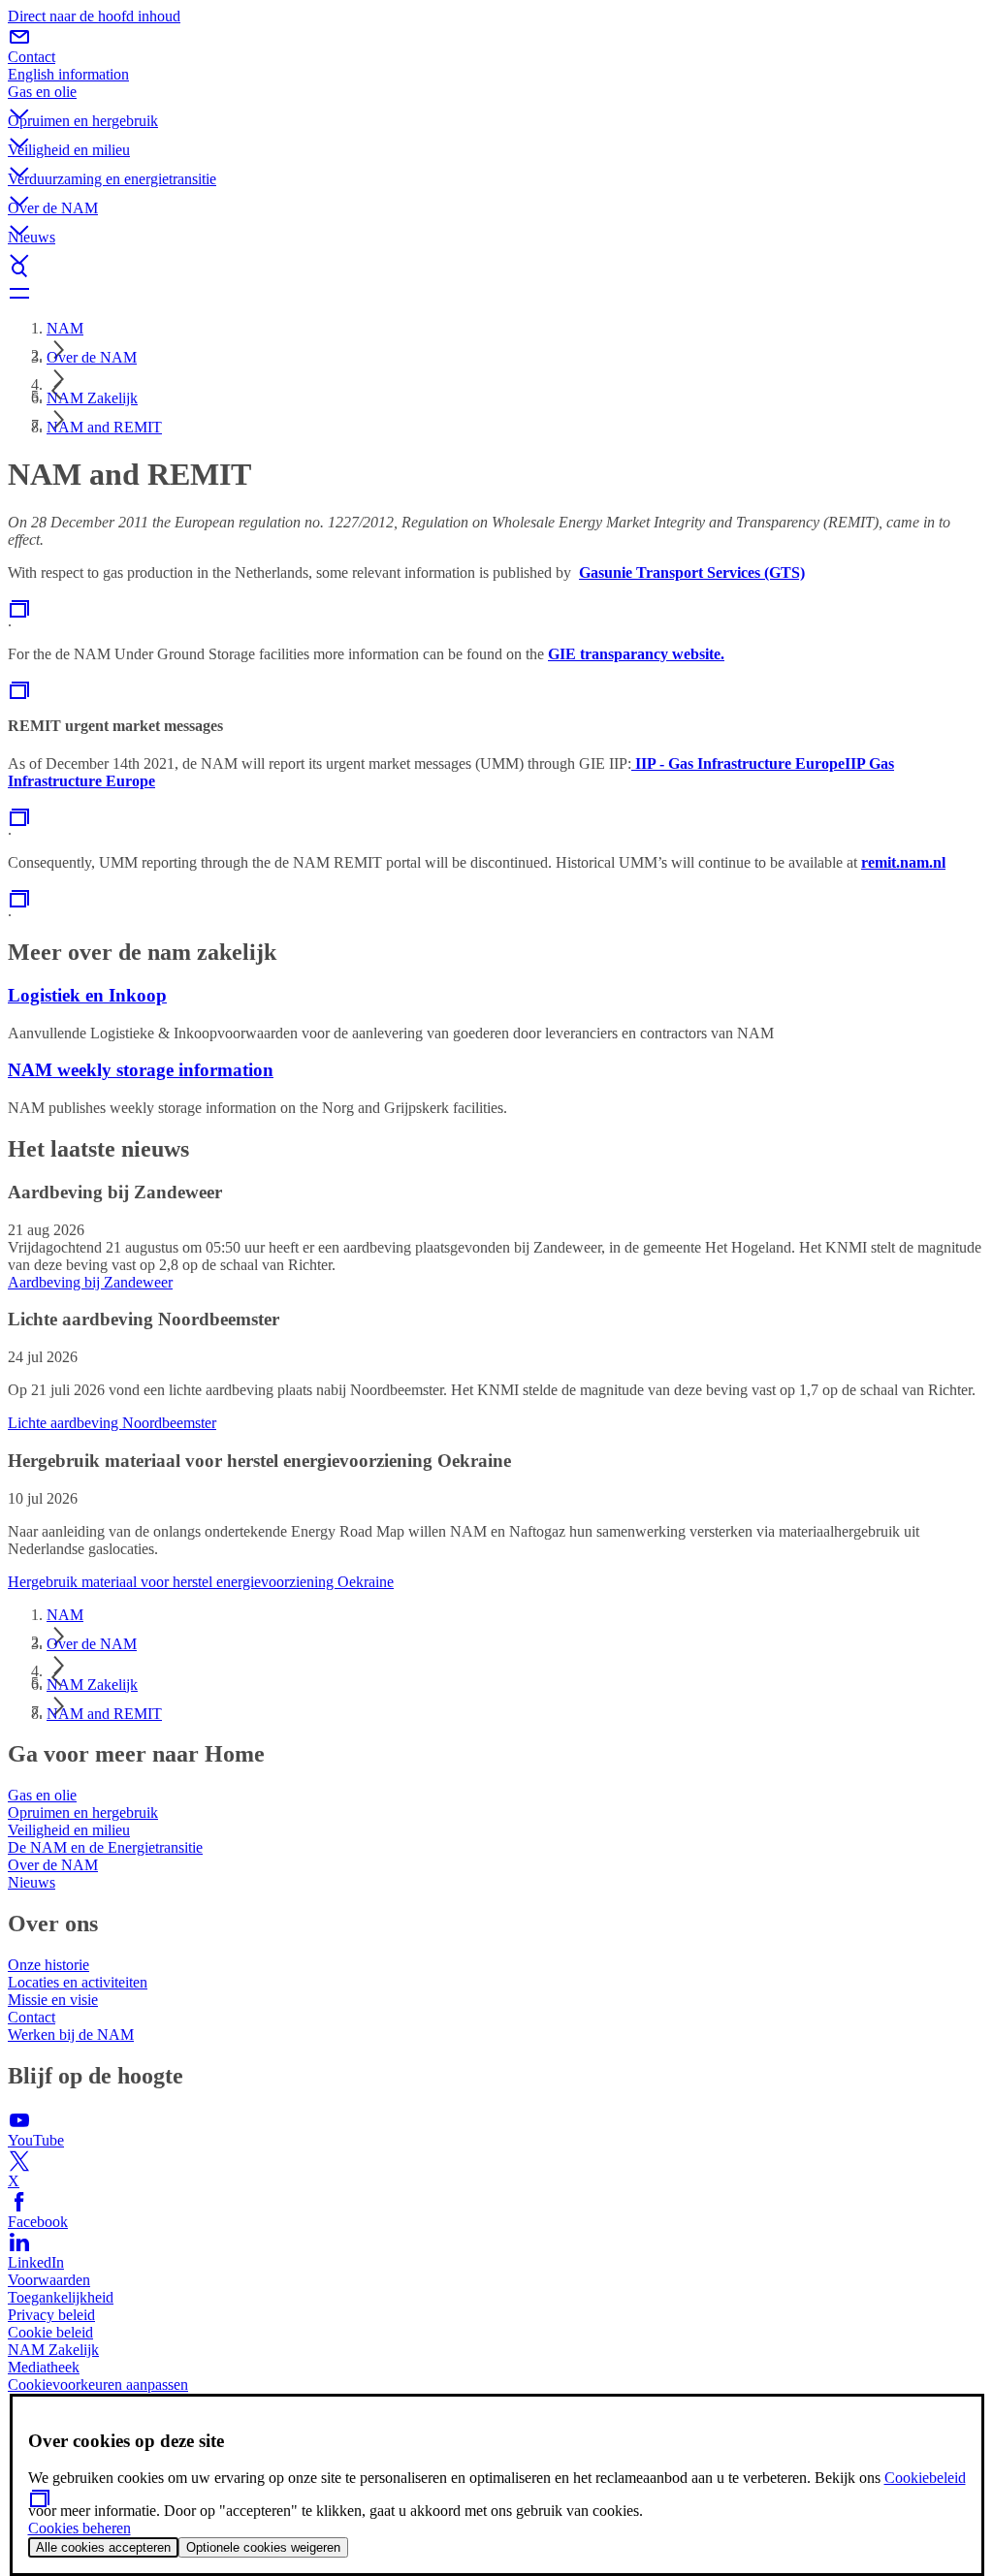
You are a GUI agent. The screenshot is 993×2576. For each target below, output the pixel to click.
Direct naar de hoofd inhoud (94, 16)
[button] (496, 98)
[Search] (496, 270)
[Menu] (496, 293)
